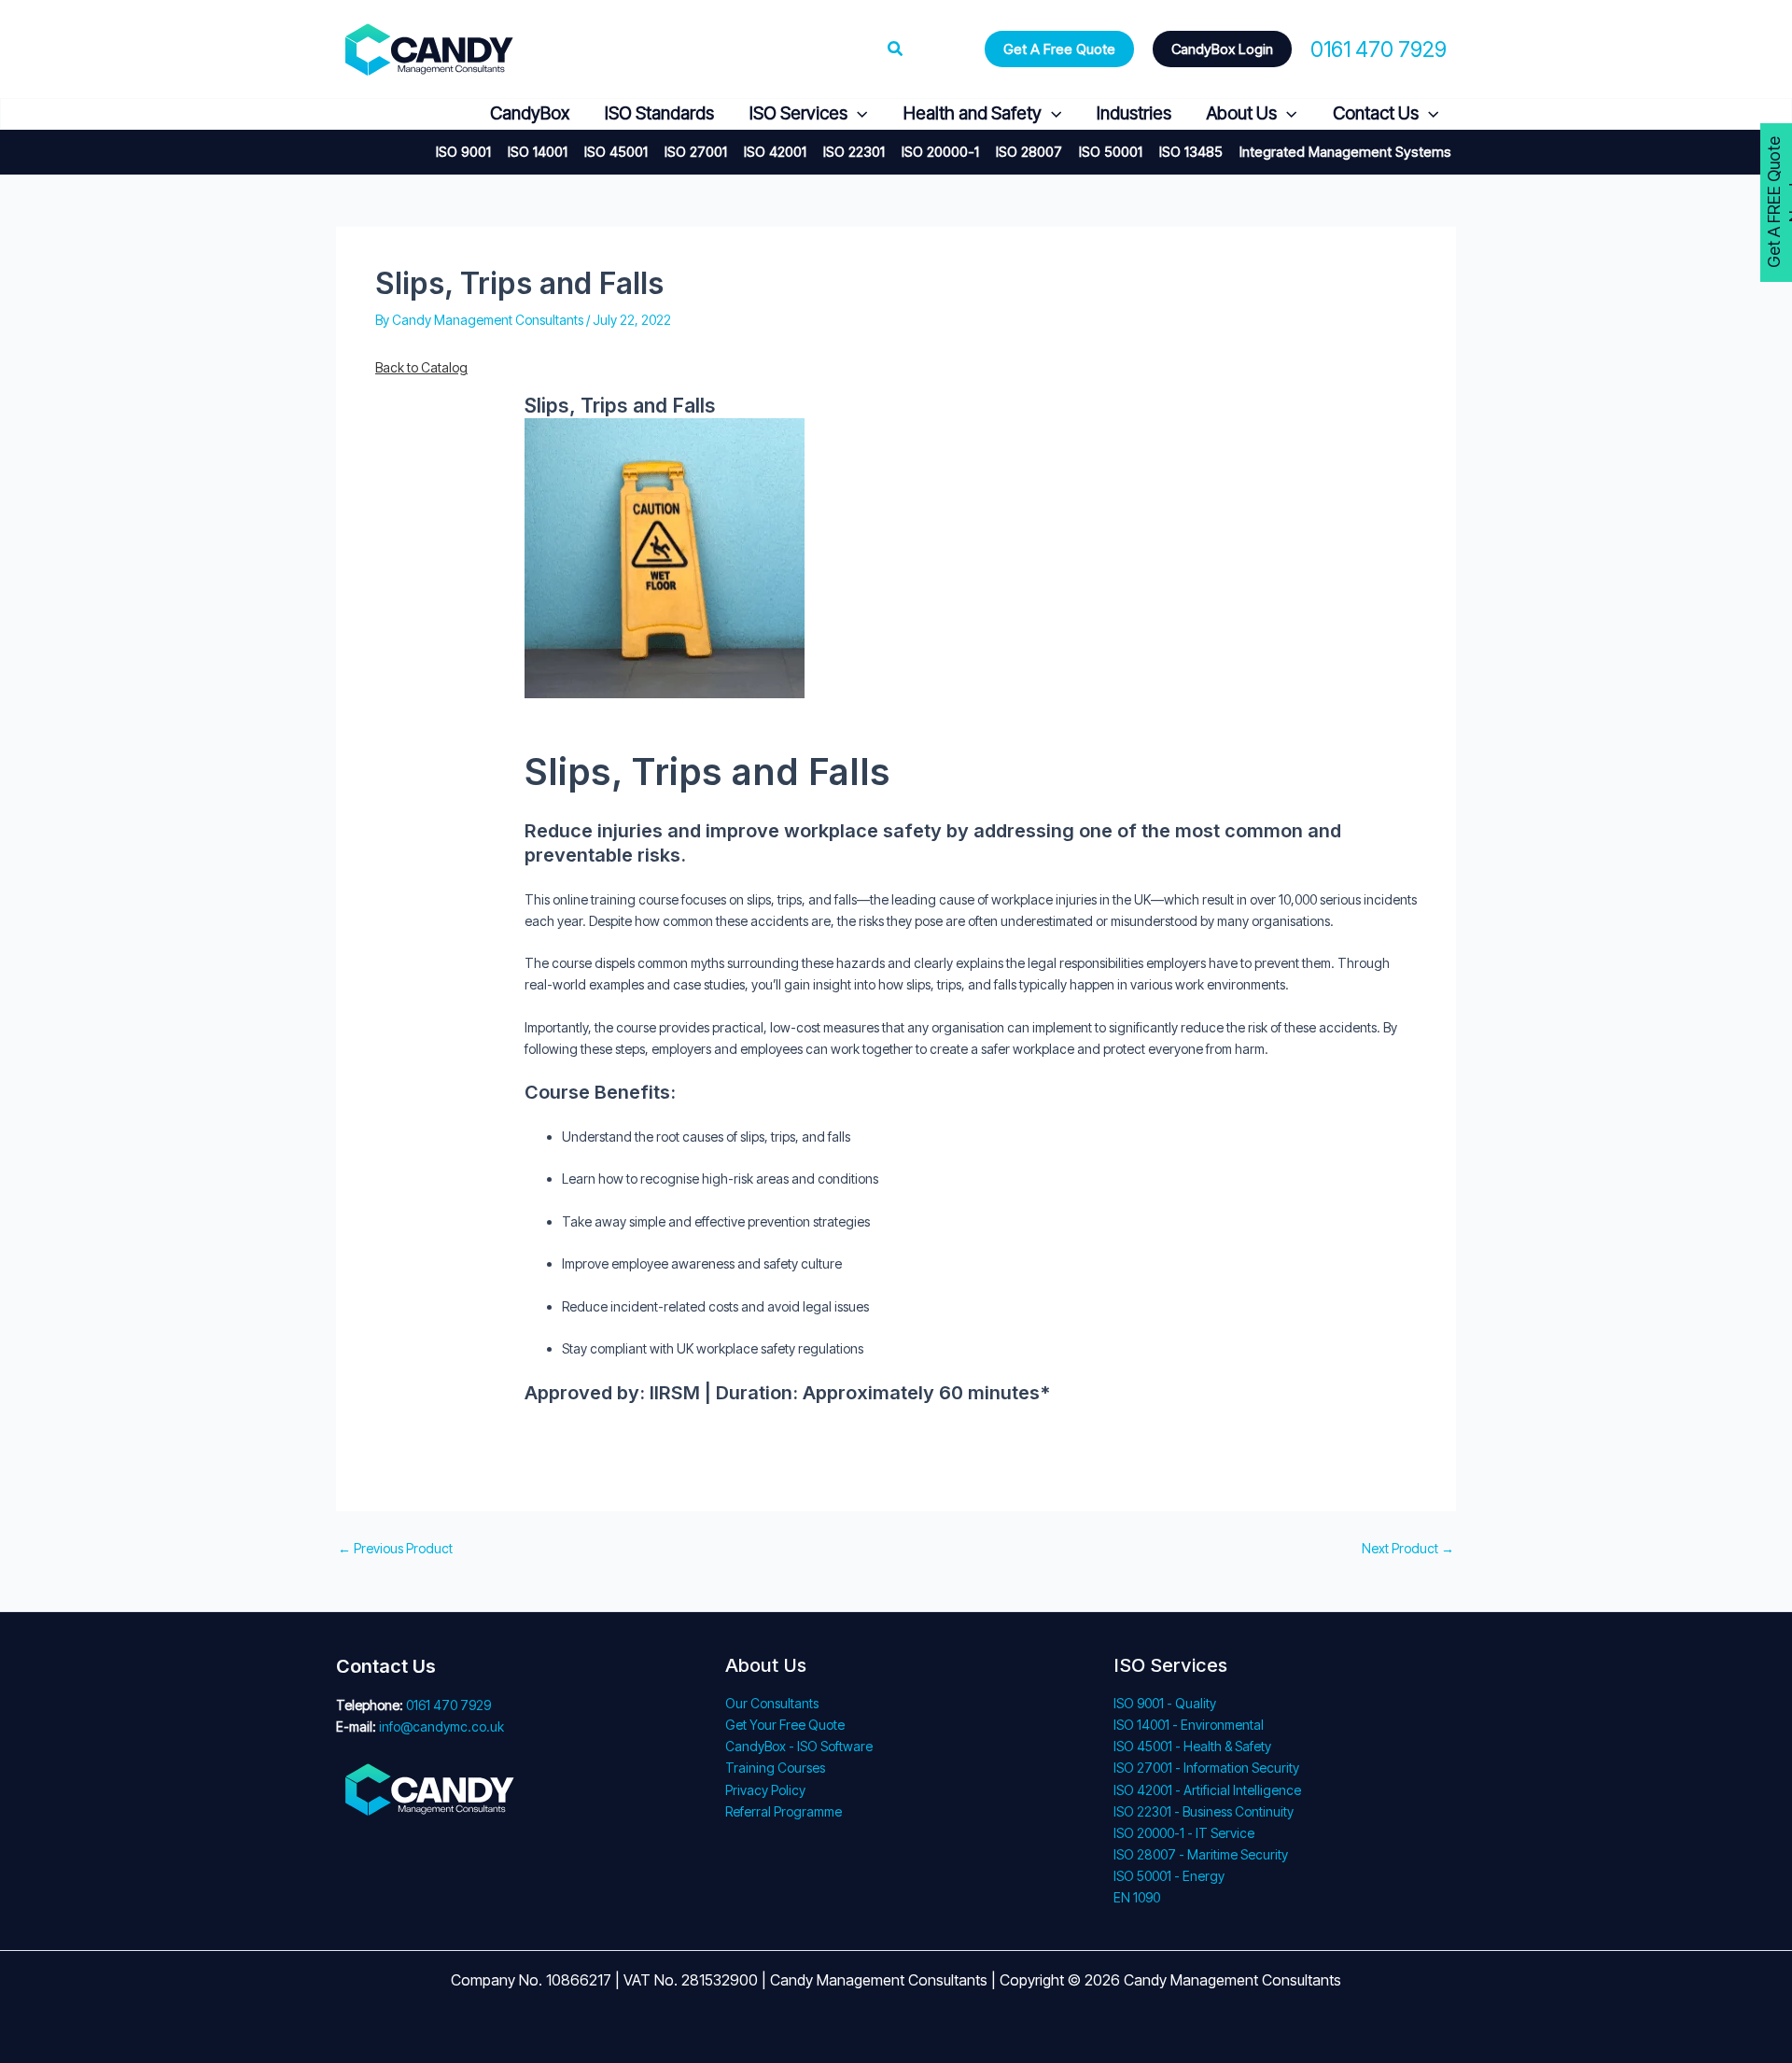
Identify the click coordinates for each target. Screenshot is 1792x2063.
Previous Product (395, 1549)
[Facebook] (348, 114)
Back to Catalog (421, 367)
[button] (896, 49)
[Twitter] (392, 114)
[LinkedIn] (437, 114)
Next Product (1408, 1549)
